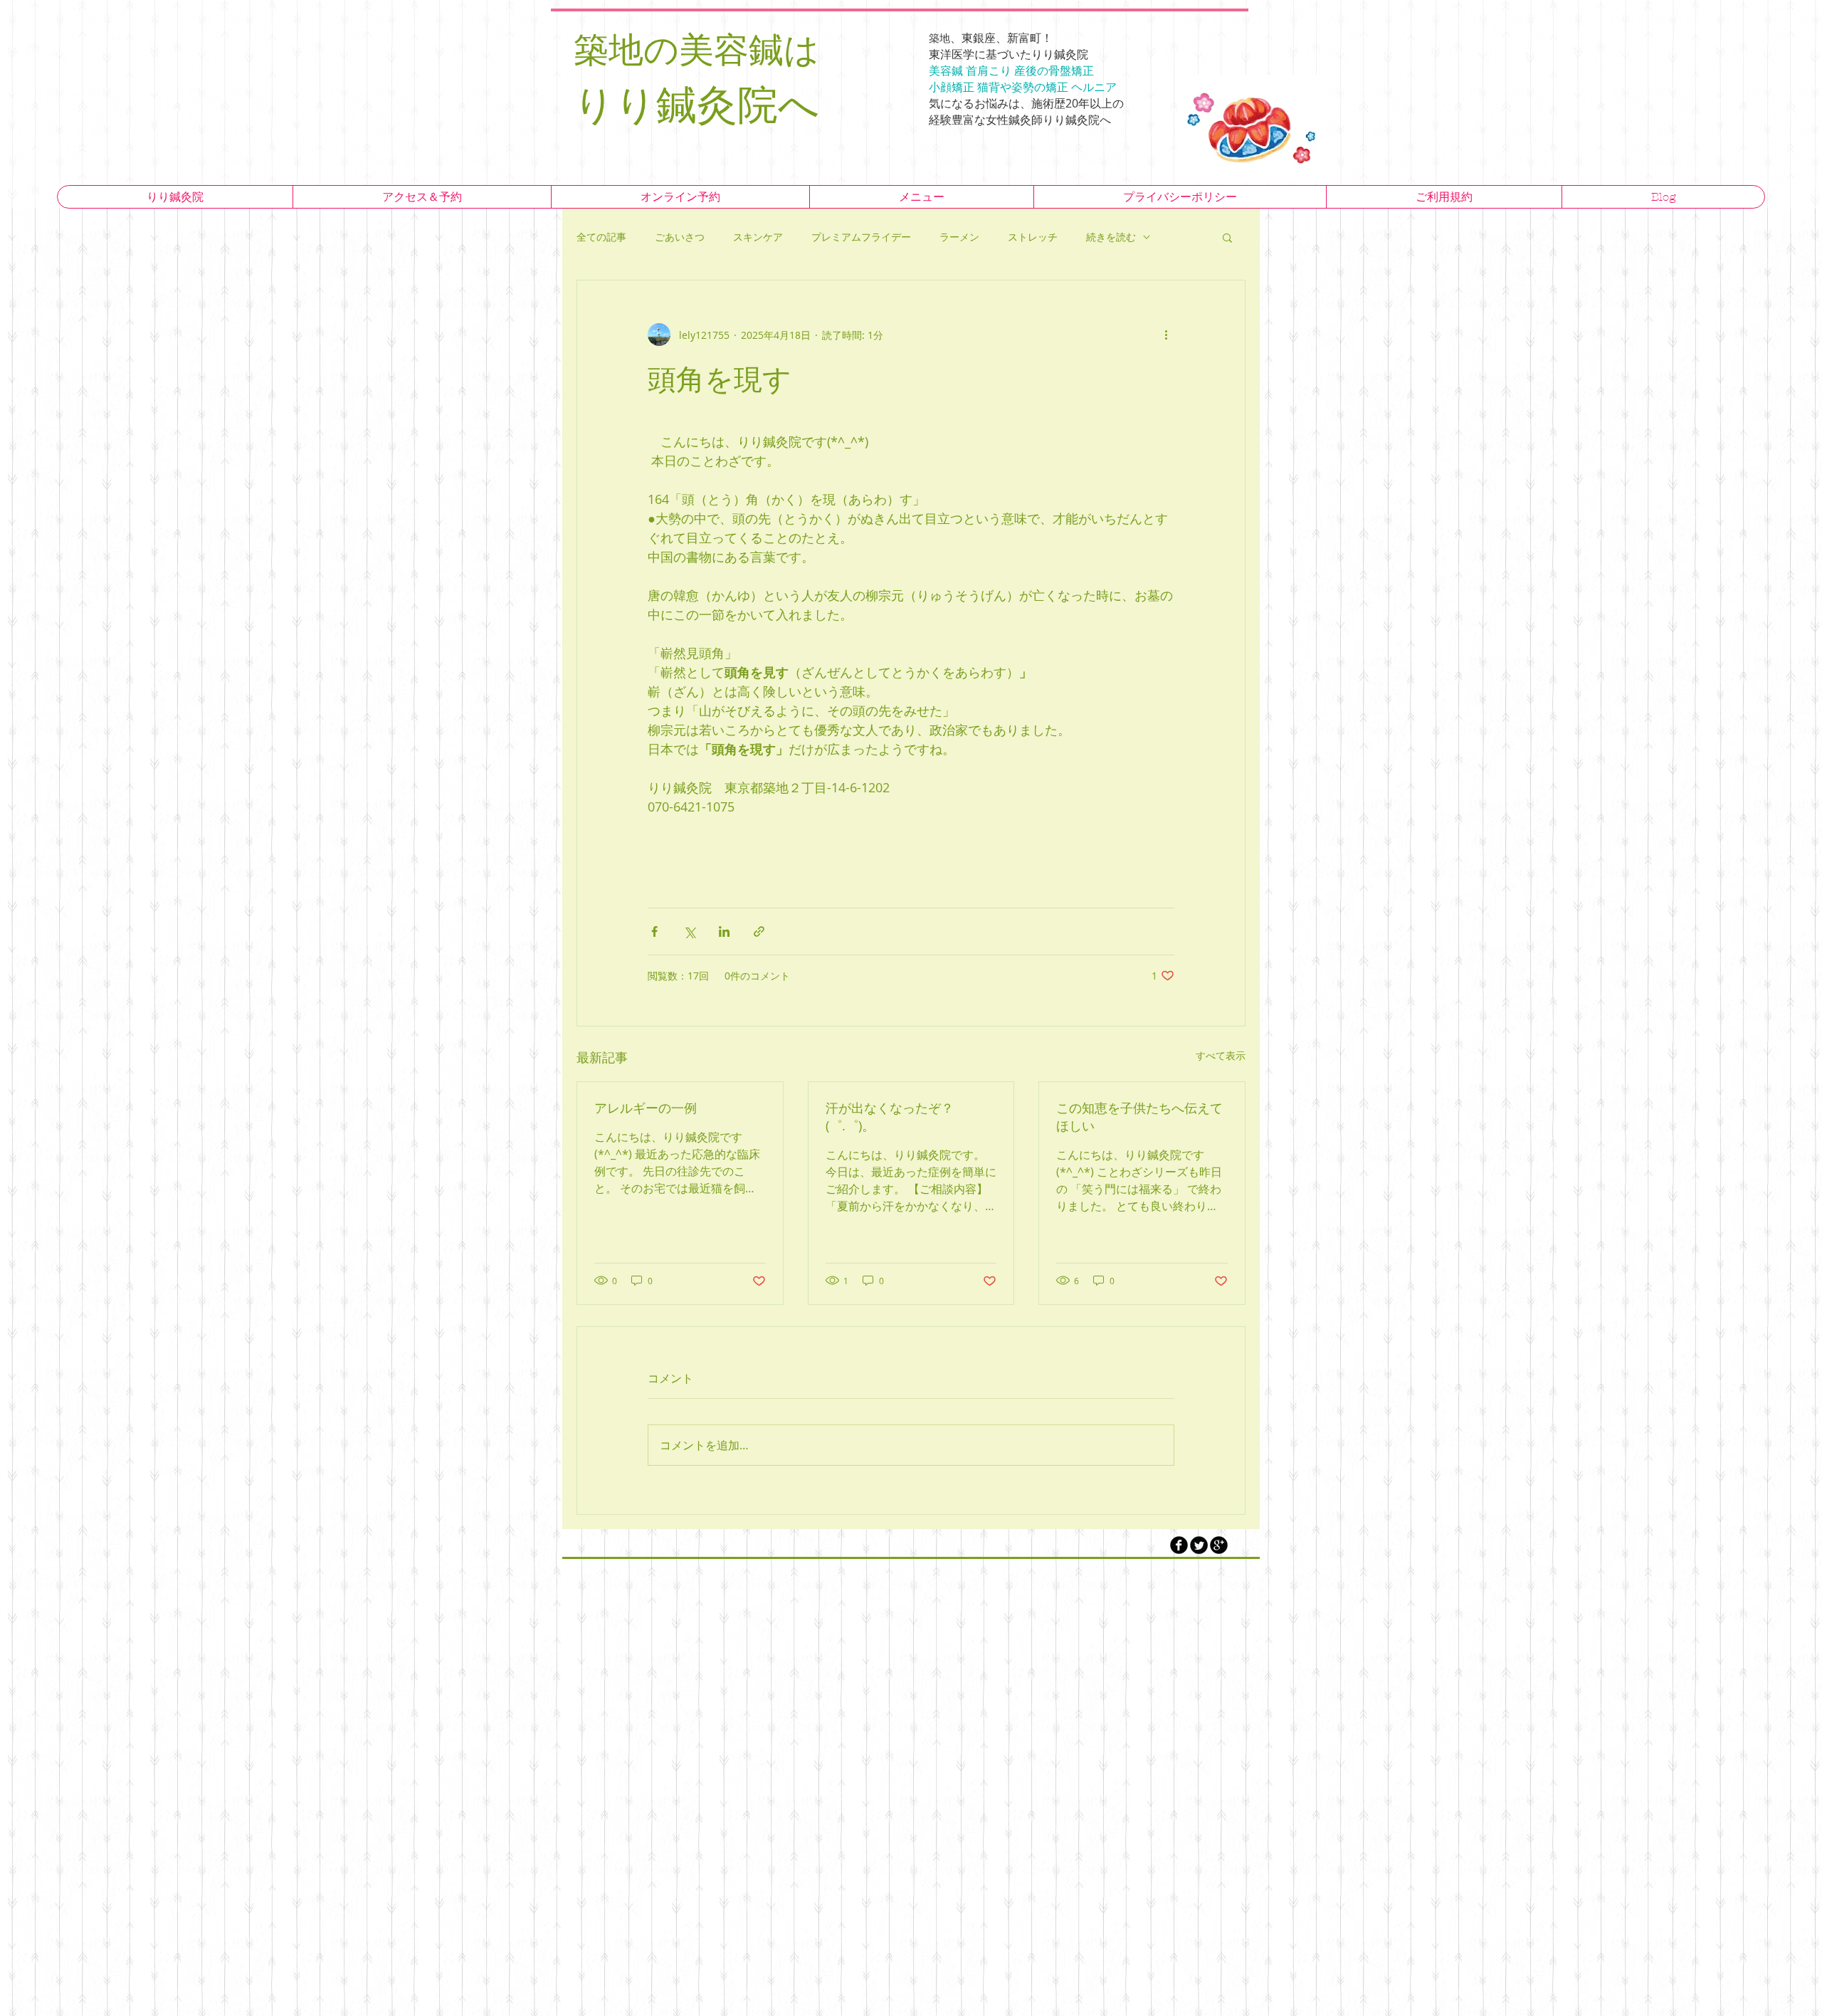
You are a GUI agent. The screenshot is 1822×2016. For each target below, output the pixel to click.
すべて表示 (1221, 1055)
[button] (1227, 237)
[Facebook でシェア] (654, 931)
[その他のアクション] (1166, 335)
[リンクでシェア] (759, 931)
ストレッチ (1033, 237)
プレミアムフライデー (861, 237)
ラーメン (959, 237)
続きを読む (1111, 237)
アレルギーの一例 (646, 1108)
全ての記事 (601, 237)
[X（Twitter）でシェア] (689, 931)
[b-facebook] (1179, 1545)
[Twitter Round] (1199, 1545)
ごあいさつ (680, 237)
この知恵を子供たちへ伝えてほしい (1139, 1117)
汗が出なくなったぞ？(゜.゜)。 (890, 1117)
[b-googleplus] (1219, 1545)
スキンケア (758, 237)
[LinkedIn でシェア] (724, 931)
